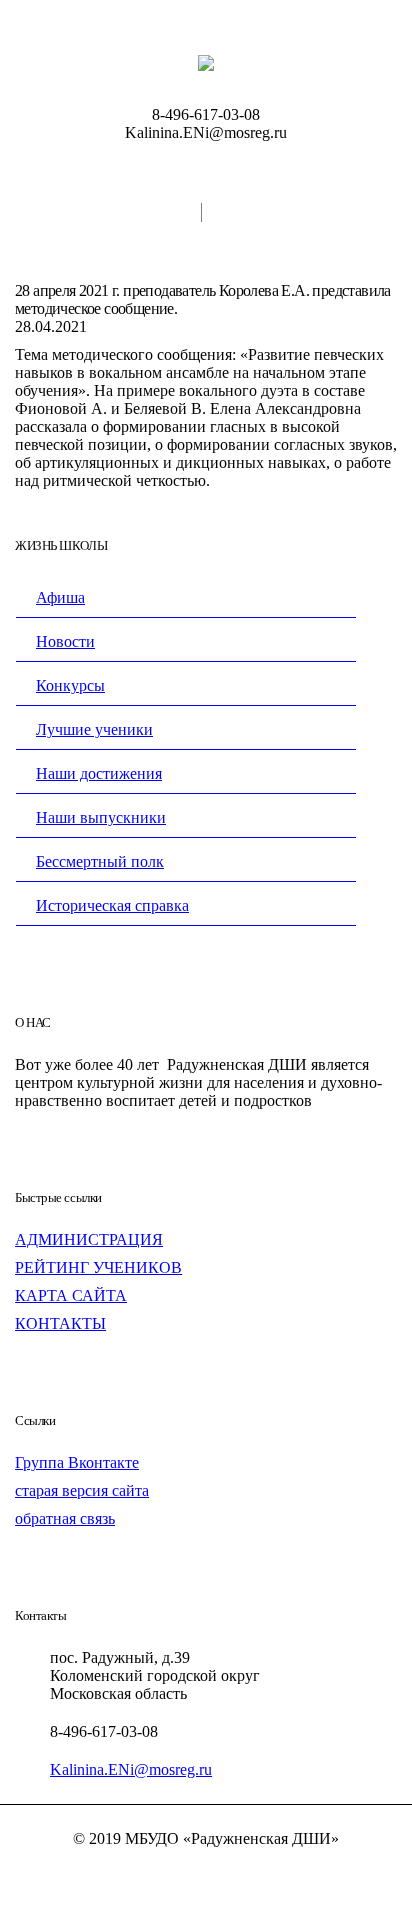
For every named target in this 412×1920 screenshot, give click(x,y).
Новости (65, 641)
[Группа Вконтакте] (206, 1874)
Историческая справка (112, 905)
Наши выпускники (101, 817)
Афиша (60, 597)
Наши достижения (99, 773)
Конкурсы (70, 685)
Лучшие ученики (94, 729)
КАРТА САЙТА (71, 1295)
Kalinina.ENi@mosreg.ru (131, 1769)
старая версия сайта (82, 1490)
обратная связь (65, 1518)
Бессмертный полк (100, 861)
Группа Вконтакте (77, 1462)
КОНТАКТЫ (60, 1323)
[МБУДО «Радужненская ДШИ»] (206, 62)
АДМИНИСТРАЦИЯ (89, 1239)
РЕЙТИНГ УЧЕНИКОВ (98, 1267)
